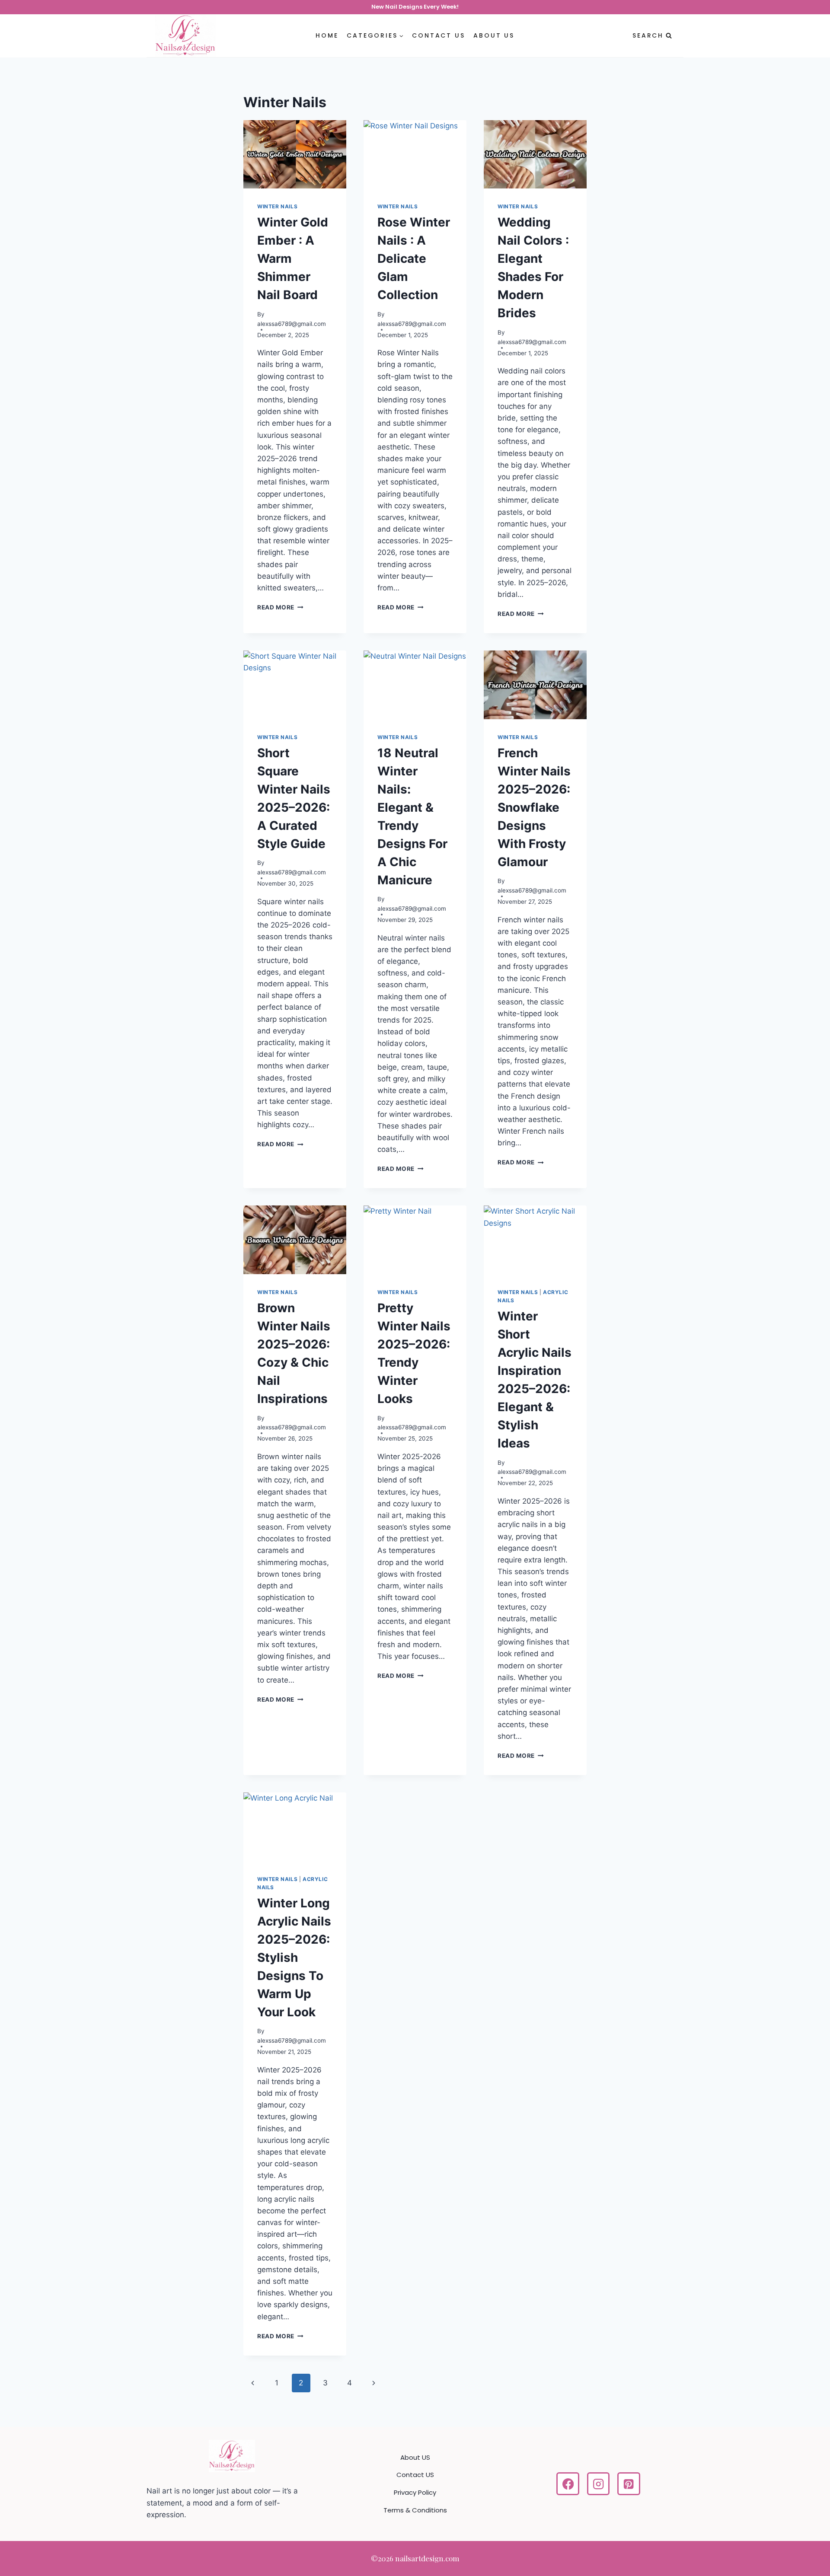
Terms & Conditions (415, 2510)
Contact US (438, 35)
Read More (280, 607)
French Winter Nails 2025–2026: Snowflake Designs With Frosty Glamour (534, 807)
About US (494, 35)
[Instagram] (599, 2484)
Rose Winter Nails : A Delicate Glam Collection (414, 258)
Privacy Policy (415, 2492)
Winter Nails (277, 206)
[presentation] (295, 155)
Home (327, 35)
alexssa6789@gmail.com (292, 324)
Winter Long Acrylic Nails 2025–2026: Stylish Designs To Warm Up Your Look (294, 1958)
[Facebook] (568, 2484)
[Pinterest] (629, 2484)
